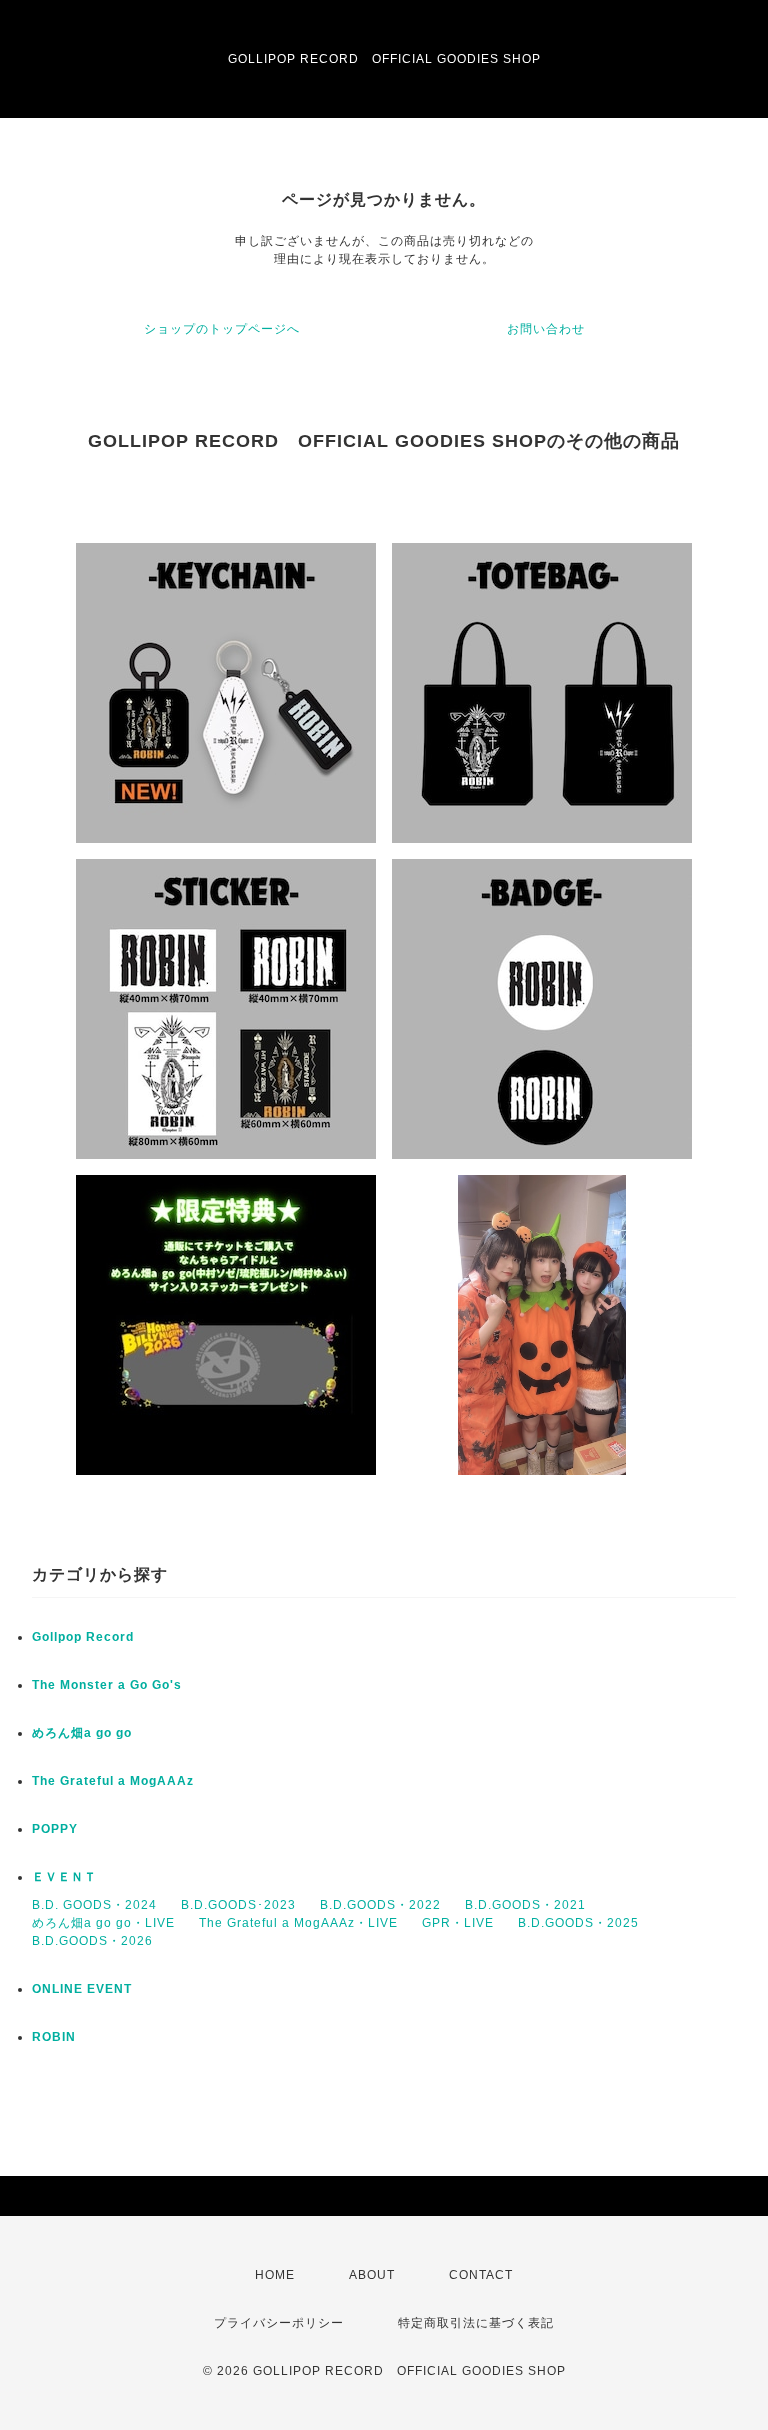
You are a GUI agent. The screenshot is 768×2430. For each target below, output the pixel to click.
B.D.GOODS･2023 (238, 1905)
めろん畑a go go (82, 1733)
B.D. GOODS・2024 (94, 1905)
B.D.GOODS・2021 (525, 1905)
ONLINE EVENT (82, 1989)
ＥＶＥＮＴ (64, 1877)
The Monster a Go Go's (107, 1685)
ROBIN (54, 2037)
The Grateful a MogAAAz (113, 1781)
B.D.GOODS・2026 (92, 1941)
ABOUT (372, 2275)
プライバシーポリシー (279, 2323)
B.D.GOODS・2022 (380, 1905)
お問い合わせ (546, 329)
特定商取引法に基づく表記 (476, 2323)
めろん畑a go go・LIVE (103, 1923)
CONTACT (481, 2275)
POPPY (55, 1829)
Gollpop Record (83, 1637)
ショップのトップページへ (222, 329)
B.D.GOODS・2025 (578, 1923)
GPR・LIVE (458, 1923)
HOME (275, 2275)
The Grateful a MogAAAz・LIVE (298, 1923)
